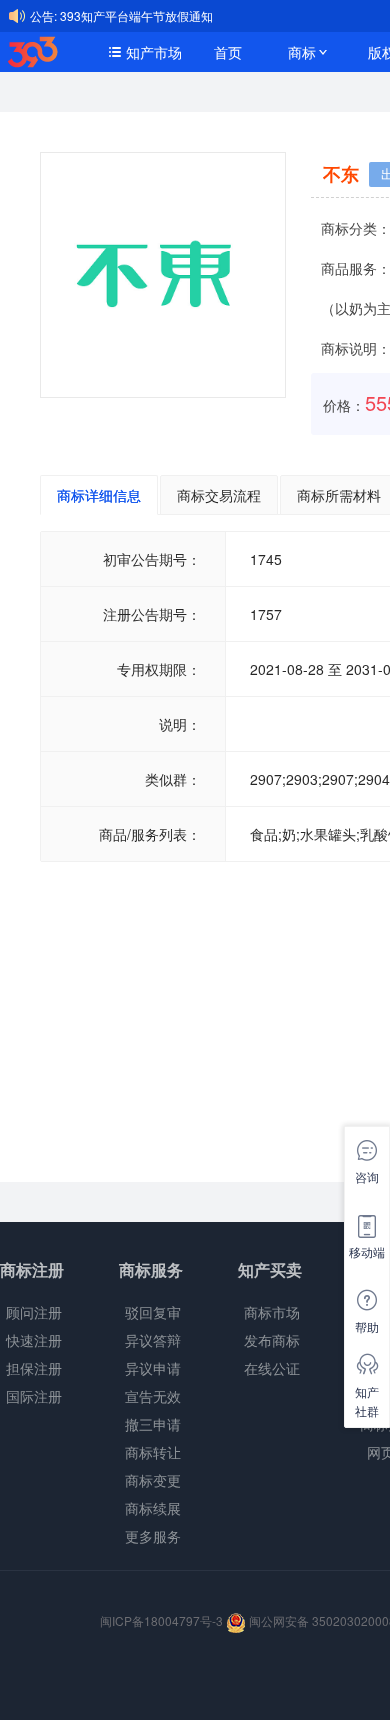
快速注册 (34, 1340)
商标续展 (153, 1508)
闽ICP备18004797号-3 (163, 1620)
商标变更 (153, 1480)
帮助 (367, 1326)
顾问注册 (34, 1312)
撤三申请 (153, 1424)
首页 (228, 52)
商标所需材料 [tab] (339, 495)
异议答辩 (153, 1340)
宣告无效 (153, 1396)
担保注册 (34, 1368)
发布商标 (272, 1340)
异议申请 (153, 1368)
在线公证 (272, 1368)
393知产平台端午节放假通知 (136, 15)
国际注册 (34, 1396)
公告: (43, 15)
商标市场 (272, 1312)
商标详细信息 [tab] (99, 495)
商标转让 (153, 1452)
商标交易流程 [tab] (219, 495)
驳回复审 (153, 1312)
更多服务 (153, 1536)
